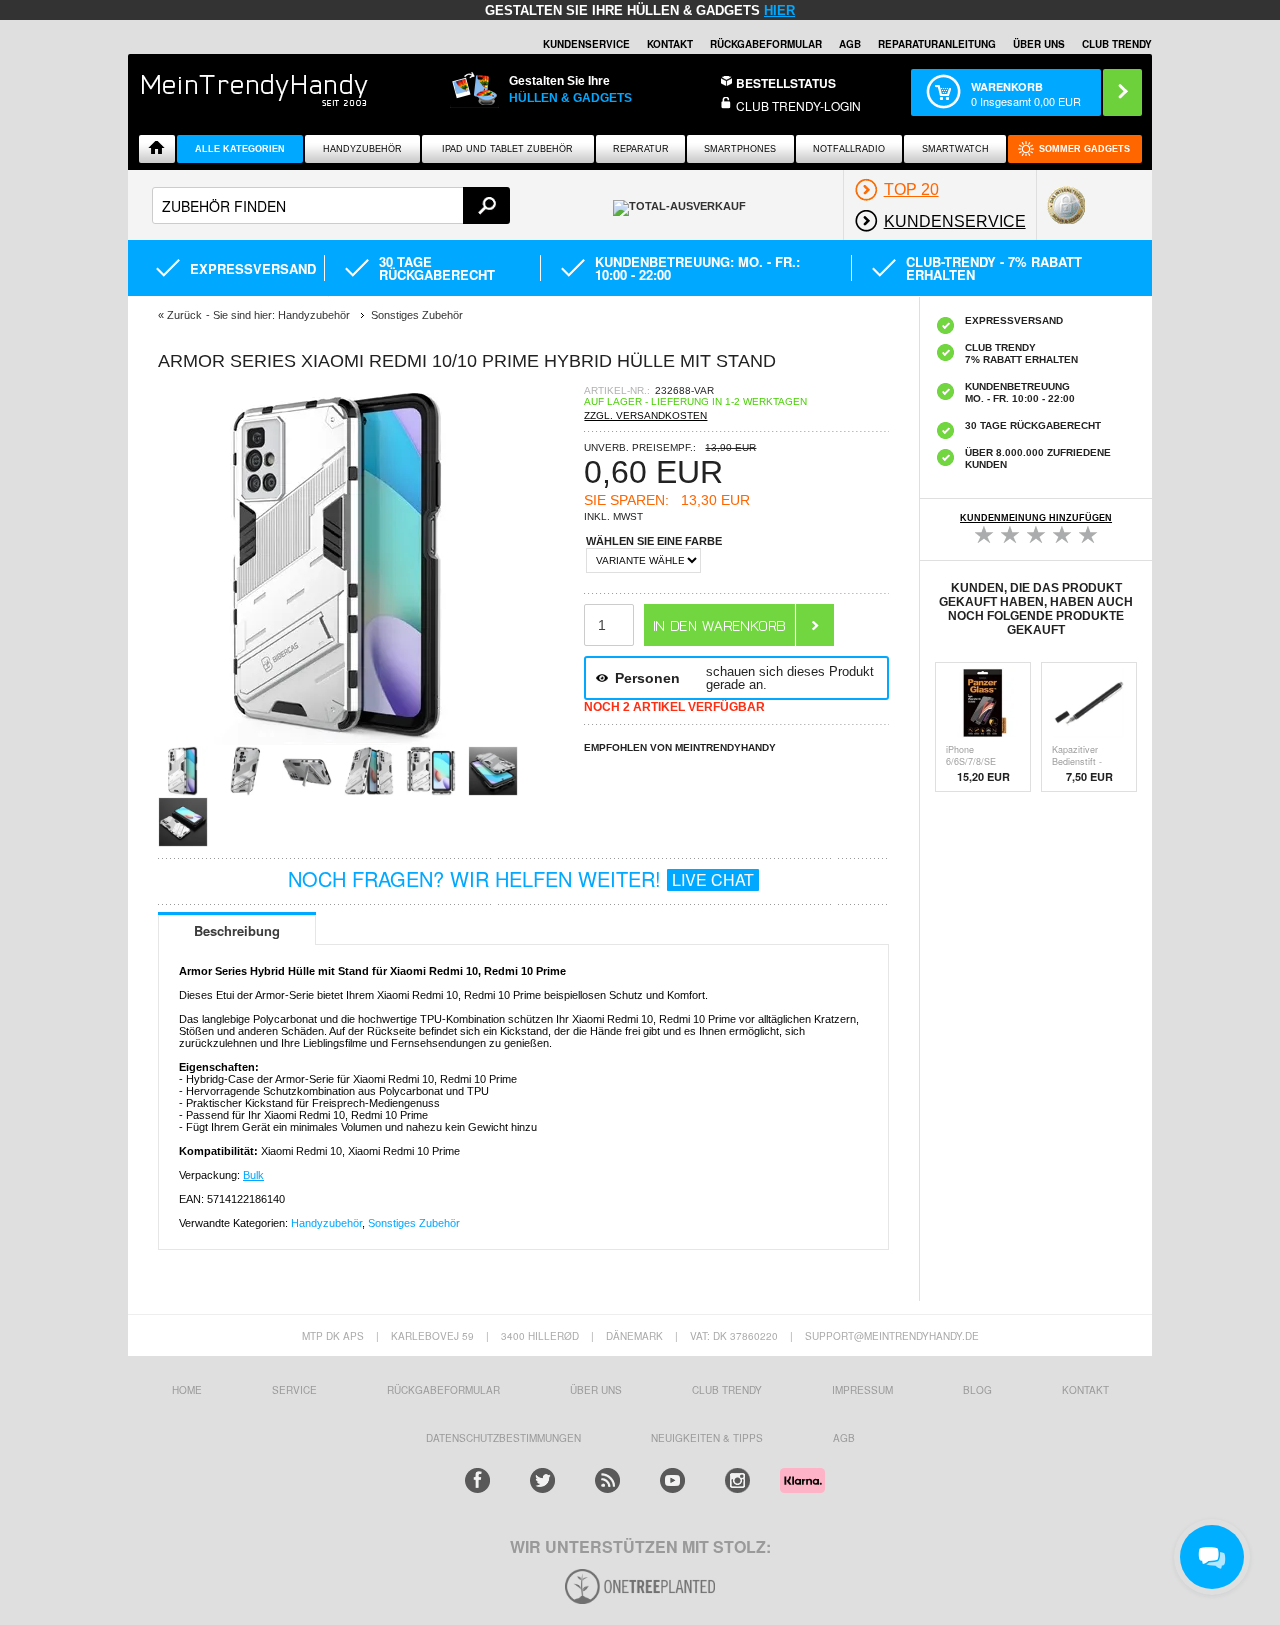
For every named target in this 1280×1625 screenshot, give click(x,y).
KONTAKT (1085, 1390)
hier (779, 10)
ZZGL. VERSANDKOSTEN (645, 415)
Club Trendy (727, 1390)
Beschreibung (237, 930)
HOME (187, 1390)
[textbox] (331, 205)
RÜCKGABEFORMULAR (766, 44)
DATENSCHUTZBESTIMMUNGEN (503, 1438)
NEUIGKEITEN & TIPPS (707, 1438)
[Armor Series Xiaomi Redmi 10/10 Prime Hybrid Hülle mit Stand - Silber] (338, 739)
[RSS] (607, 1480)
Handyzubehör (362, 149)
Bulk (253, 1175)
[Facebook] (477, 1480)
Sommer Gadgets (1084, 149)
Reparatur (641, 149)
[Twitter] (542, 1480)
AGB (850, 44)
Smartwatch (955, 149)
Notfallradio (849, 149)
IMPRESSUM (862, 1390)
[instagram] (737, 1480)
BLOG (977, 1390)
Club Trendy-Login (798, 105)
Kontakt (670, 44)
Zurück (184, 315)
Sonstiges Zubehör (414, 1223)
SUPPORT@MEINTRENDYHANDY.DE (892, 1336)
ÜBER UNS (1039, 44)
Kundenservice (586, 44)
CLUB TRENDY (1117, 44)
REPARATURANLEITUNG (937, 44)
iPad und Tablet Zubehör (507, 149)
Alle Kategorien (240, 149)
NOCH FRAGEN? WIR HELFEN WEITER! (521, 878)
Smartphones (740, 149)
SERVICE (294, 1390)
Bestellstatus (786, 83)
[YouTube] (672, 1480)
